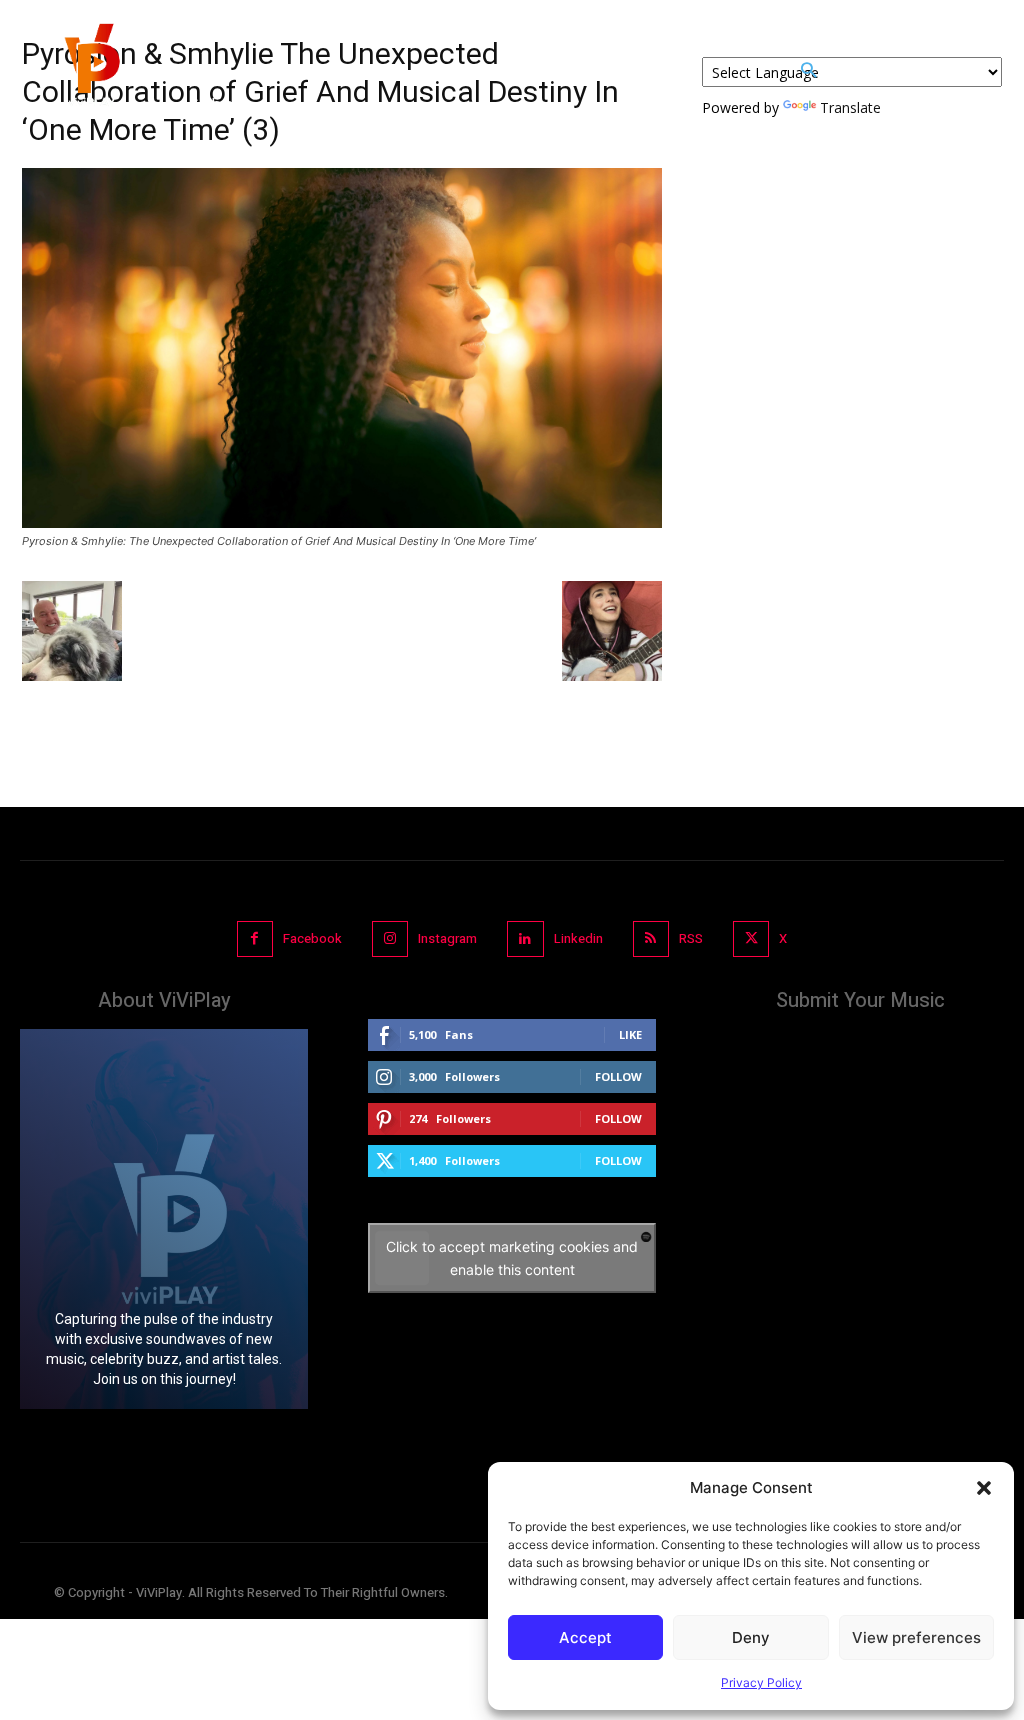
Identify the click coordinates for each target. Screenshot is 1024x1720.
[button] (984, 1488)
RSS (691, 938)
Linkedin (578, 938)
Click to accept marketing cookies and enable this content (512, 1258)
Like (630, 1034)
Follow (618, 1076)
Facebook (312, 938)
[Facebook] (255, 939)
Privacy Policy (761, 1682)
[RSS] (651, 939)
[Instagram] (390, 939)
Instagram (447, 938)
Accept (585, 1637)
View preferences (916, 1637)
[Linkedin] (525, 939)
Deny (751, 1637)
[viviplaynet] (90, 70)
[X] (751, 939)
